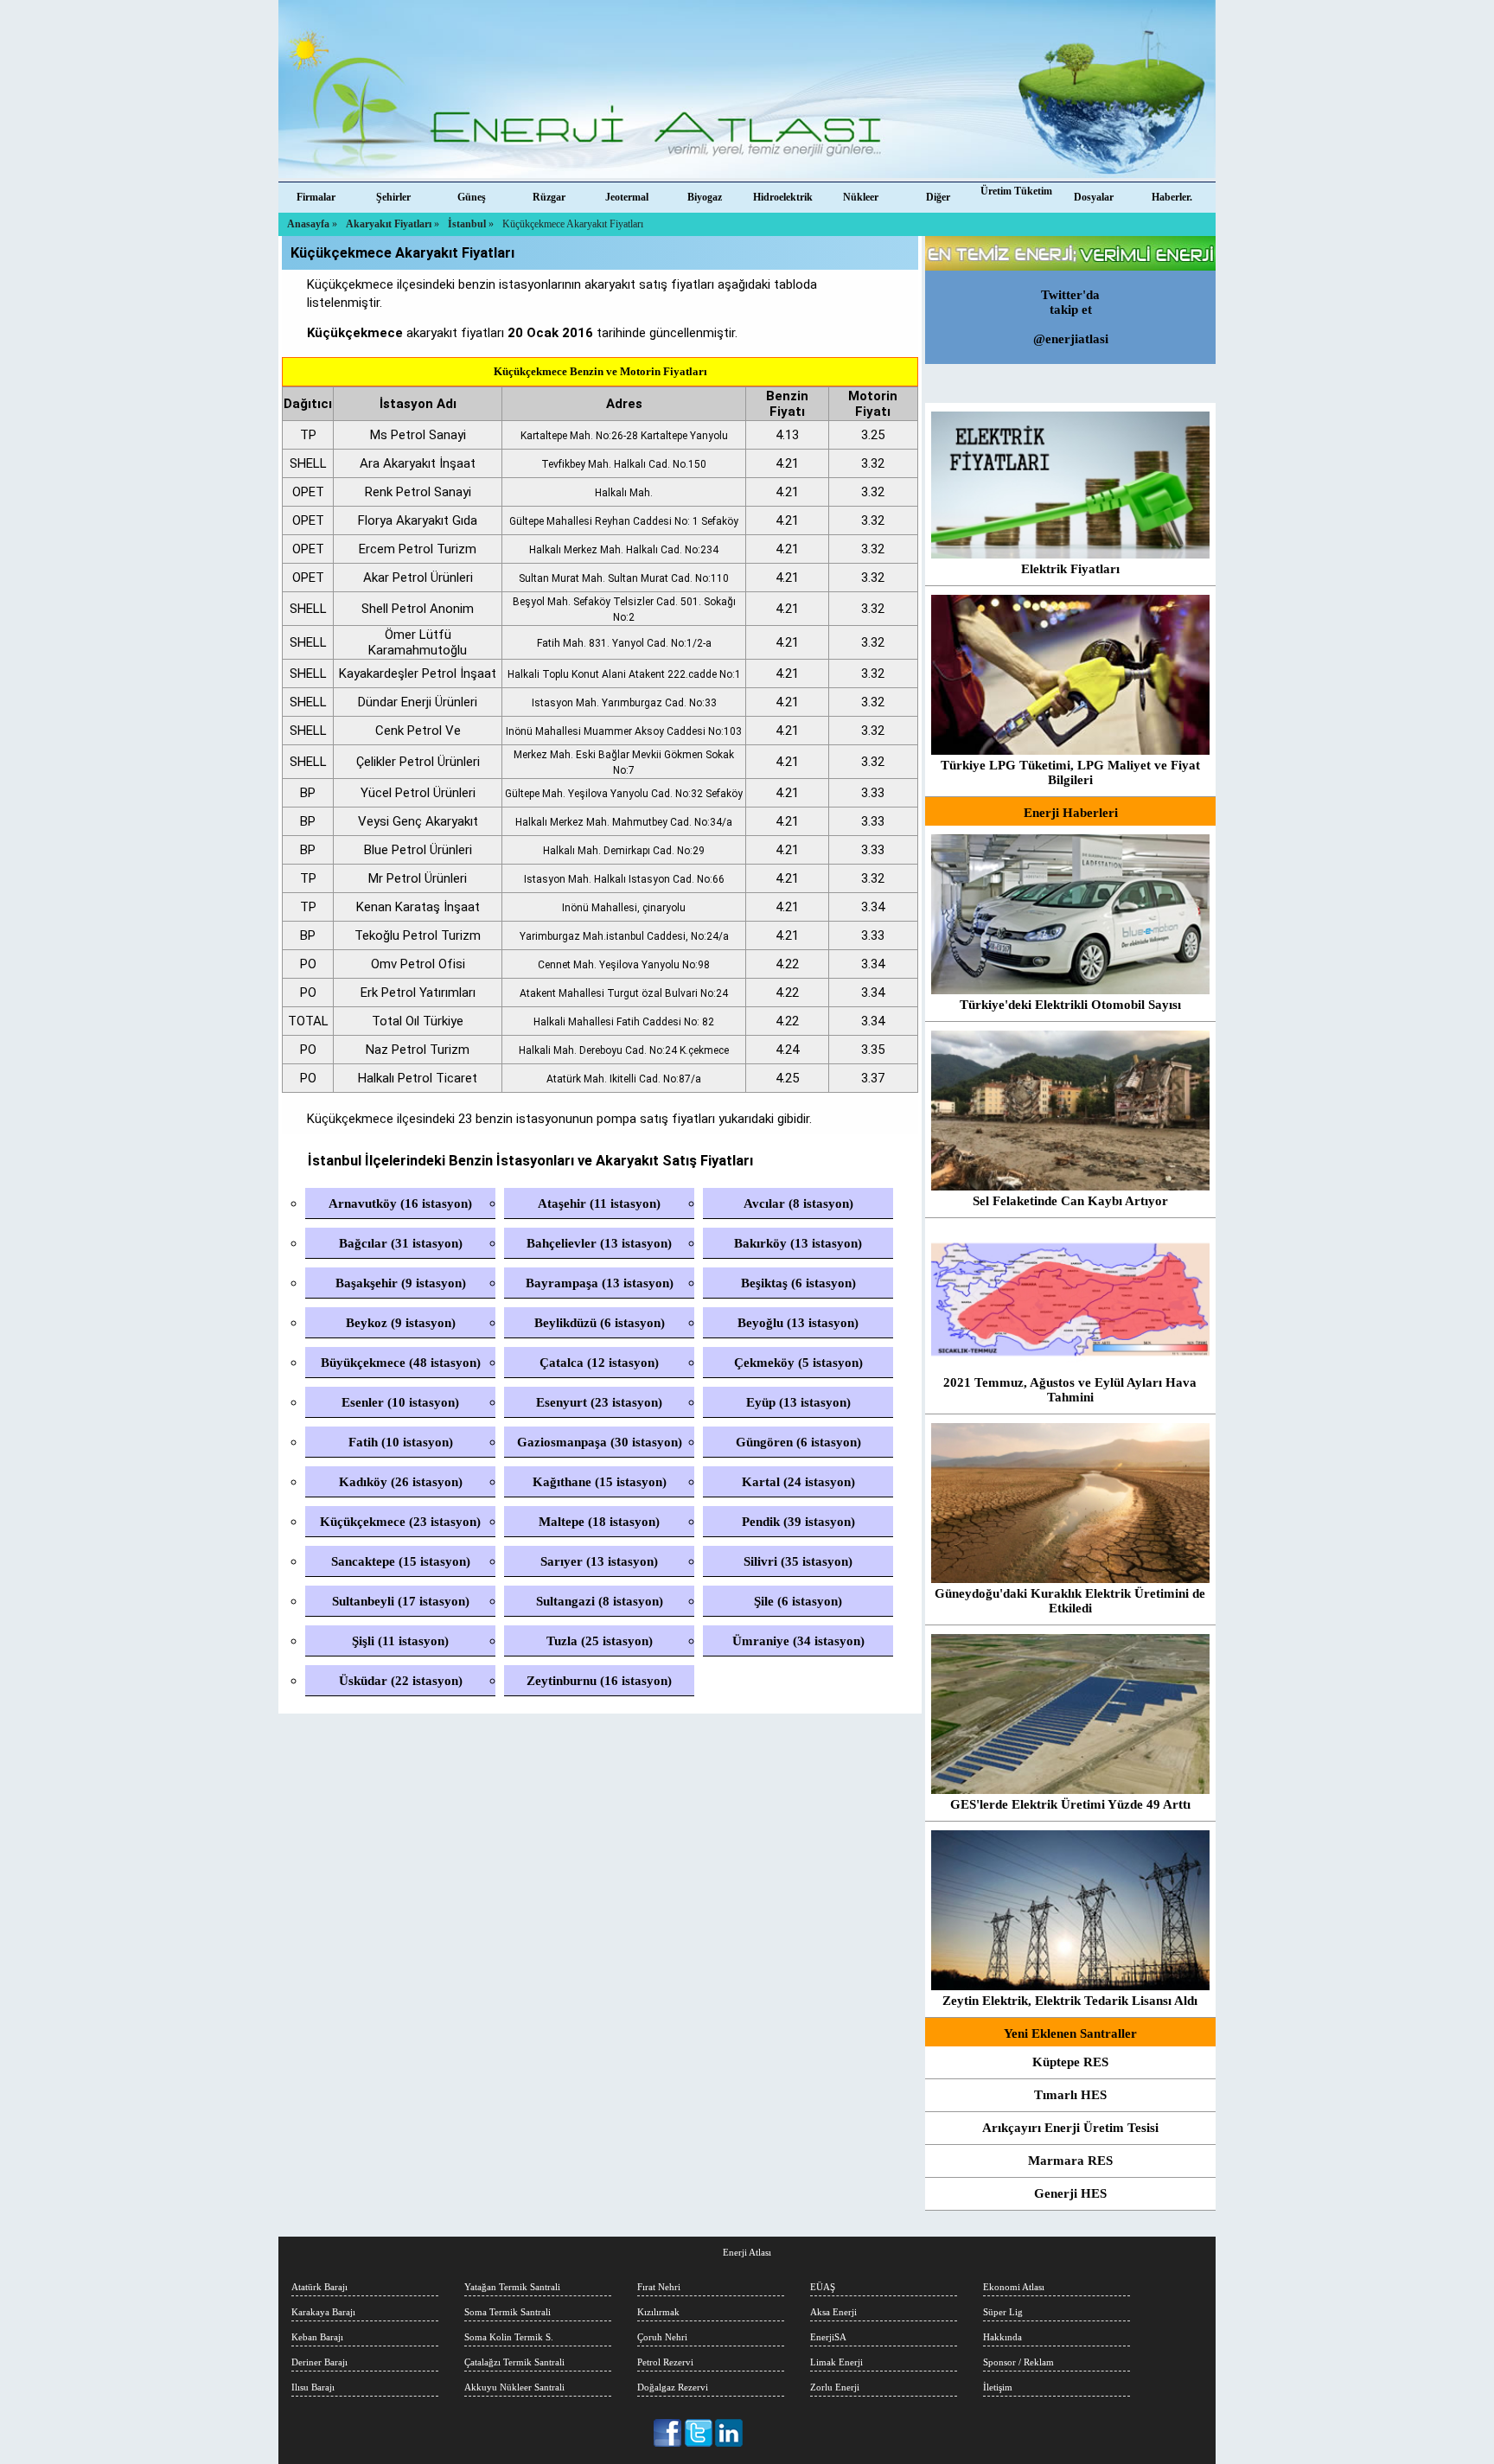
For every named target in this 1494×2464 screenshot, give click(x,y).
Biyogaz (705, 197)
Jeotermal (627, 197)
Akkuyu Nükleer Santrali (514, 2387)
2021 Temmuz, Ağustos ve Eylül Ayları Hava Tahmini (1070, 1390)
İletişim (998, 2387)
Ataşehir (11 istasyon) (599, 1203)
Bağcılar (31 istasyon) (401, 1243)
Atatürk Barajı (319, 2287)
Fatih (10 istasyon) (401, 1442)
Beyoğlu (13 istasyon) (798, 1323)
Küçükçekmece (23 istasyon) (400, 1522)
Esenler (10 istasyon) (400, 1402)
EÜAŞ (823, 2287)
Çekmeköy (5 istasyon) (798, 1363)
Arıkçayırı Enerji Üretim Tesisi (1070, 2128)
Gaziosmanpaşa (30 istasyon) (600, 1442)
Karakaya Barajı (323, 2312)
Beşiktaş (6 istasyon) (798, 1283)
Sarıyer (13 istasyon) (599, 1561)
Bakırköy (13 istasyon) (798, 1243)
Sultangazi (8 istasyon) (600, 1601)
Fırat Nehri (659, 2287)
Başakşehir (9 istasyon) (401, 1283)
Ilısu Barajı (313, 2387)
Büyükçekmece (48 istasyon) (401, 1363)
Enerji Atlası (747, 2252)
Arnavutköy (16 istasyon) (400, 1203)
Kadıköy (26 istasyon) (401, 1482)
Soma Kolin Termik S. (509, 2337)
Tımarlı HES (1070, 2095)
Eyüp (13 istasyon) (798, 1402)
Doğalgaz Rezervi (673, 2387)
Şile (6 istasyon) (798, 1601)
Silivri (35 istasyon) (798, 1561)
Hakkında (1002, 2337)
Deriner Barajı (319, 2362)
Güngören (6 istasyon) (798, 1442)
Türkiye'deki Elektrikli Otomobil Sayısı (1070, 1005)
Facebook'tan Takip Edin (669, 2433)
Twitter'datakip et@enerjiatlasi (1071, 317)
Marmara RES (1070, 2161)
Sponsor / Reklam (1018, 2362)
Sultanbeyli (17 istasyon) (401, 1601)
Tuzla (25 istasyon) (600, 1641)
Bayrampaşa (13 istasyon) (600, 1283)
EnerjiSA (828, 2337)
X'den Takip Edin (699, 2433)
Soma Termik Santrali (508, 2312)
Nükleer (861, 197)
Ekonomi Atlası (1014, 2287)
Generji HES (1070, 2193)
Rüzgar (549, 197)
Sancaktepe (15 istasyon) (401, 1561)
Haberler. (1172, 197)
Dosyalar (1094, 197)
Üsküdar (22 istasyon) (401, 1681)
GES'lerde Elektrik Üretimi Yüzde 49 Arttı (1070, 1804)
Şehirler (393, 197)
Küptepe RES (1070, 2062)
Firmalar (316, 197)
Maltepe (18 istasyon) (599, 1522)
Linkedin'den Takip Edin (729, 2433)
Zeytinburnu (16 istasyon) (599, 1681)
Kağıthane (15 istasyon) (600, 1482)
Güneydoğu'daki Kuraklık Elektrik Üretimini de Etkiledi (1070, 1601)
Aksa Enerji (833, 2312)
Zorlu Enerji (835, 2387)
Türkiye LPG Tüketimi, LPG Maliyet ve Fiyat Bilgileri (1070, 772)
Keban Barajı (317, 2337)
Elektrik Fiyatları (1070, 569)
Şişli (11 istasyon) (400, 1641)
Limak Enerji (836, 2362)
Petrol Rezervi (665, 2362)
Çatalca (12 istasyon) (599, 1363)
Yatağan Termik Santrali (512, 2287)
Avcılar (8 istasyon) (798, 1203)
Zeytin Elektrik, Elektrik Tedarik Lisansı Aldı (1070, 2001)
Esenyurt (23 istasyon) (599, 1402)
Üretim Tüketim (1016, 191)
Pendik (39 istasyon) (798, 1522)
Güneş (472, 197)
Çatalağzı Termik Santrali (514, 2362)
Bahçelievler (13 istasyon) (599, 1243)
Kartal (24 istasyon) (798, 1482)
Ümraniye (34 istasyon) (798, 1641)
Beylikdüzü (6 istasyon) (600, 1323)
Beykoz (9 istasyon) (401, 1323)
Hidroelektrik (783, 197)
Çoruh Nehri (662, 2337)
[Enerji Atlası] (747, 91)
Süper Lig (1003, 2312)
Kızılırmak (658, 2312)
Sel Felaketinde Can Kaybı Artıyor (1070, 1201)
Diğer (938, 197)
